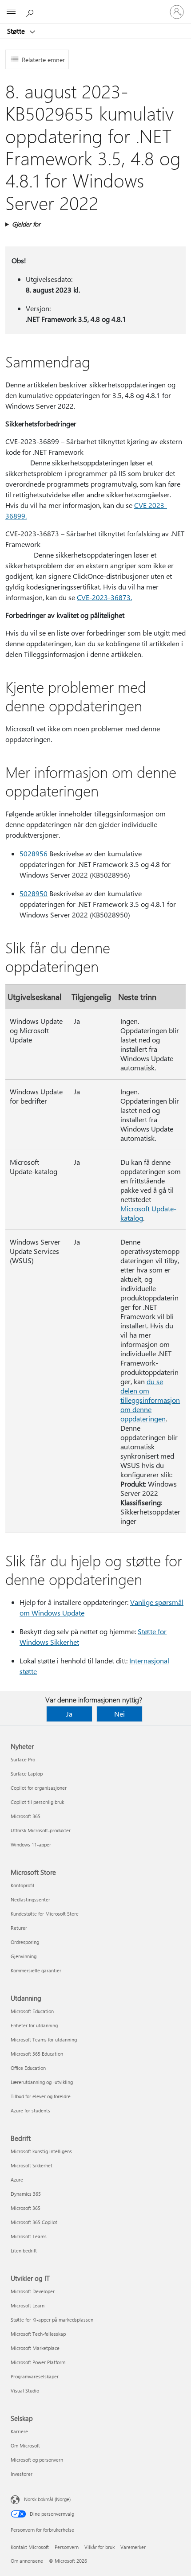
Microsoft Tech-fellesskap (38, 2334)
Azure (17, 2180)
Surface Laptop (27, 1774)
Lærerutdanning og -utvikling (42, 2082)
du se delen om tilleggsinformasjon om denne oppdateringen (150, 1400)
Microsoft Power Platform (38, 2362)
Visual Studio (25, 2391)
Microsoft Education (32, 2011)
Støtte (17, 31)
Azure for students (30, 2110)
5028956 (34, 853)
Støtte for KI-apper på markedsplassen (52, 2320)
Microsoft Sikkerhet (32, 2165)
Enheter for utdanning (34, 2025)
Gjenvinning (24, 1956)
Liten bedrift (24, 2250)
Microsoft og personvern (37, 2460)
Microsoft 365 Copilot (34, 2222)
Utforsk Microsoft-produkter (41, 1830)
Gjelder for (26, 224)
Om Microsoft (25, 2445)
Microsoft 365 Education (37, 2054)
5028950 (34, 893)
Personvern (67, 2547)
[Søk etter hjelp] (31, 12)
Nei (119, 1714)
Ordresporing (25, 1942)
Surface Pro (23, 1759)
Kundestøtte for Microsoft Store (45, 1914)
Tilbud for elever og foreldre (41, 2096)
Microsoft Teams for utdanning (44, 2039)
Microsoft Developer (33, 2291)
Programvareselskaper (35, 2376)
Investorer (22, 2474)
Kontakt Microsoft (30, 2547)
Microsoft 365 (26, 1816)
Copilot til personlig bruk (37, 1802)
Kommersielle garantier (36, 1970)
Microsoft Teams (29, 2236)
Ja (69, 1714)
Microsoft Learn (28, 2305)
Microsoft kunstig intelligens (41, 2151)
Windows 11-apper (31, 1844)
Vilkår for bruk (99, 2547)
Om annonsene (27, 2561)
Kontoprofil (22, 1885)
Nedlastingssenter (30, 1899)
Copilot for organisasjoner (39, 1788)
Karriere (19, 2431)
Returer (19, 1928)
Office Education (28, 2068)
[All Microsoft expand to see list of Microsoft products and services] (11, 12)
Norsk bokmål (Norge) (47, 2499)
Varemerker (133, 2547)
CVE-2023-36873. (104, 597)
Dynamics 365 (26, 2194)
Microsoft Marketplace (35, 2348)
